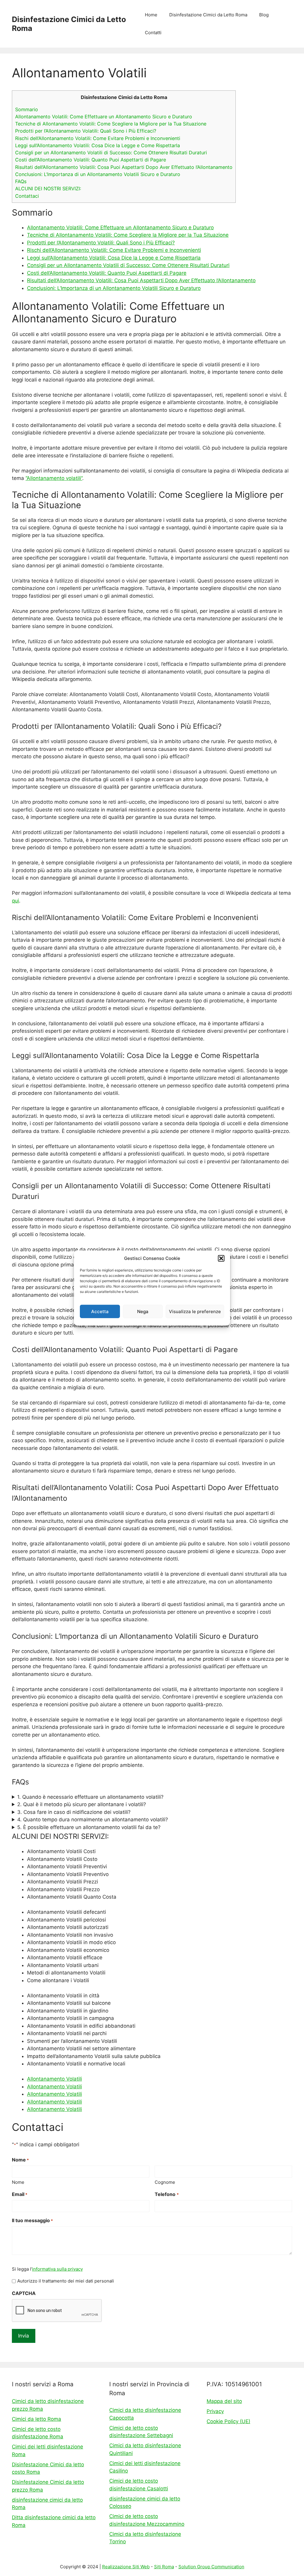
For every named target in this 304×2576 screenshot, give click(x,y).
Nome (18, 2182)
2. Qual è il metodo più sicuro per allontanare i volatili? (82, 1804)
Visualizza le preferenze (195, 1311)
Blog (264, 15)
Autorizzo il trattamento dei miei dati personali (66, 2281)
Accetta (100, 1311)
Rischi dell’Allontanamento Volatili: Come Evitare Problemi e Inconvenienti (98, 138)
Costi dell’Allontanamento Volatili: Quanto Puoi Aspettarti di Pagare (91, 160)
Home (151, 15)
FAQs (21, 181)
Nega (143, 1311)
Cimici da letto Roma (37, 2419)
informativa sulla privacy (57, 2269)
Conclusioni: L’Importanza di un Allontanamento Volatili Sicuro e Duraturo (98, 174)
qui (15, 901)
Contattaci (27, 196)
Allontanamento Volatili (54, 2079)
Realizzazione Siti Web (126, 2567)
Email (20, 2194)
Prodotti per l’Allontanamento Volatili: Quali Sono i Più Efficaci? (86, 131)
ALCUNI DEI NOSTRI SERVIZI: (48, 189)
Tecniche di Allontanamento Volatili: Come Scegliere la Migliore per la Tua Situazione (111, 124)
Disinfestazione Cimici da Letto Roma (208, 15)
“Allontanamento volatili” (54, 478)
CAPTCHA (24, 2293)
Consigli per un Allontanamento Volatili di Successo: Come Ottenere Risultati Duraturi (111, 153)
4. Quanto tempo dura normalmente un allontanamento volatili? (93, 1820)
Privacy (215, 2411)
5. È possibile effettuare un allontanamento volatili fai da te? (89, 1827)
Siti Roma (164, 2567)
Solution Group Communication (211, 2567)
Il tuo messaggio (32, 2220)
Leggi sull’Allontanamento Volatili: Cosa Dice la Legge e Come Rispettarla (98, 145)
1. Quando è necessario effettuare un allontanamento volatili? (90, 1797)
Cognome (165, 2182)
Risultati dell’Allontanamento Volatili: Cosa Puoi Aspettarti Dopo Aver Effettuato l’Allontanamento (124, 167)
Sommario (27, 109)
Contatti (153, 33)
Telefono (167, 2194)
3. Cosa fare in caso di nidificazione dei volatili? (74, 1812)
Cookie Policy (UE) (228, 2421)
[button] (221, 1258)
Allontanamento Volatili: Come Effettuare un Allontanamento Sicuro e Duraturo (104, 117)
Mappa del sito (224, 2401)
